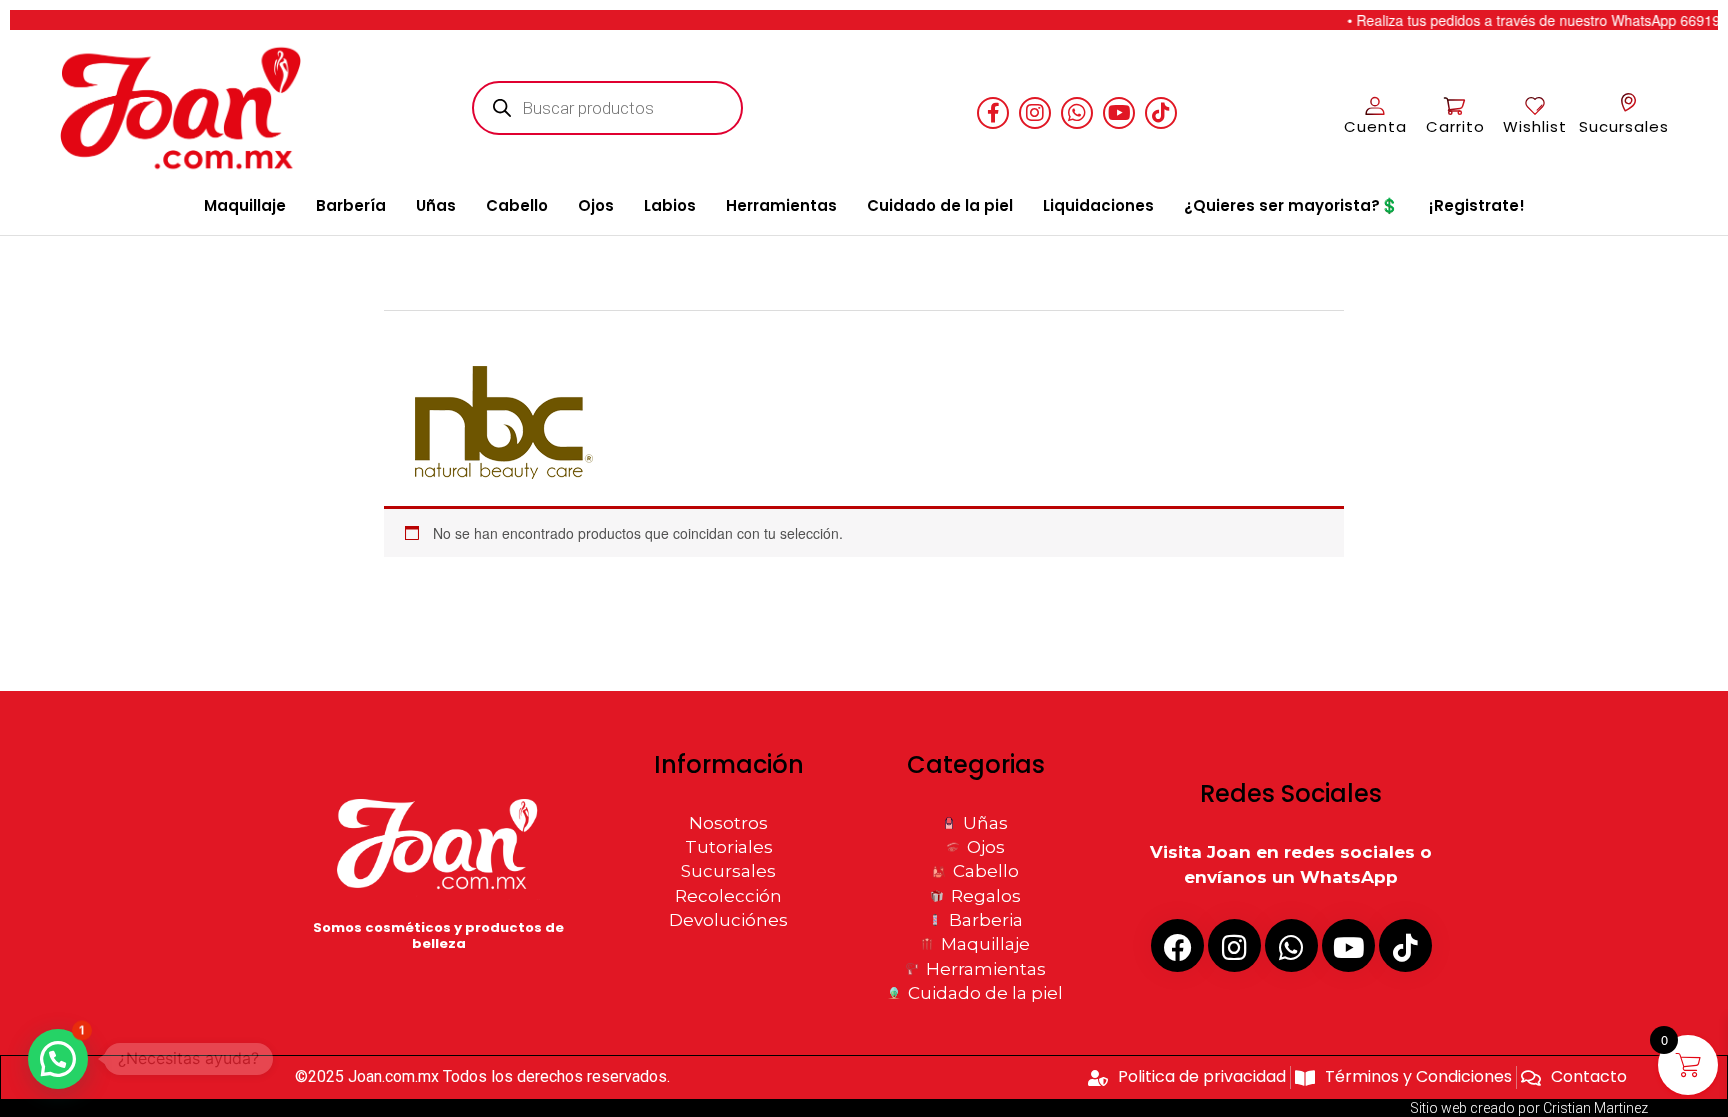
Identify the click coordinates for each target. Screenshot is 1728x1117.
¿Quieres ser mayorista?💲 (1291, 205)
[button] (58, 1059)
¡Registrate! (1477, 205)
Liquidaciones (1098, 205)
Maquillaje (245, 205)
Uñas (436, 205)
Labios (670, 205)
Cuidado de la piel (940, 205)
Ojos (596, 205)
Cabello (517, 205)
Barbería (351, 205)
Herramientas (781, 205)
